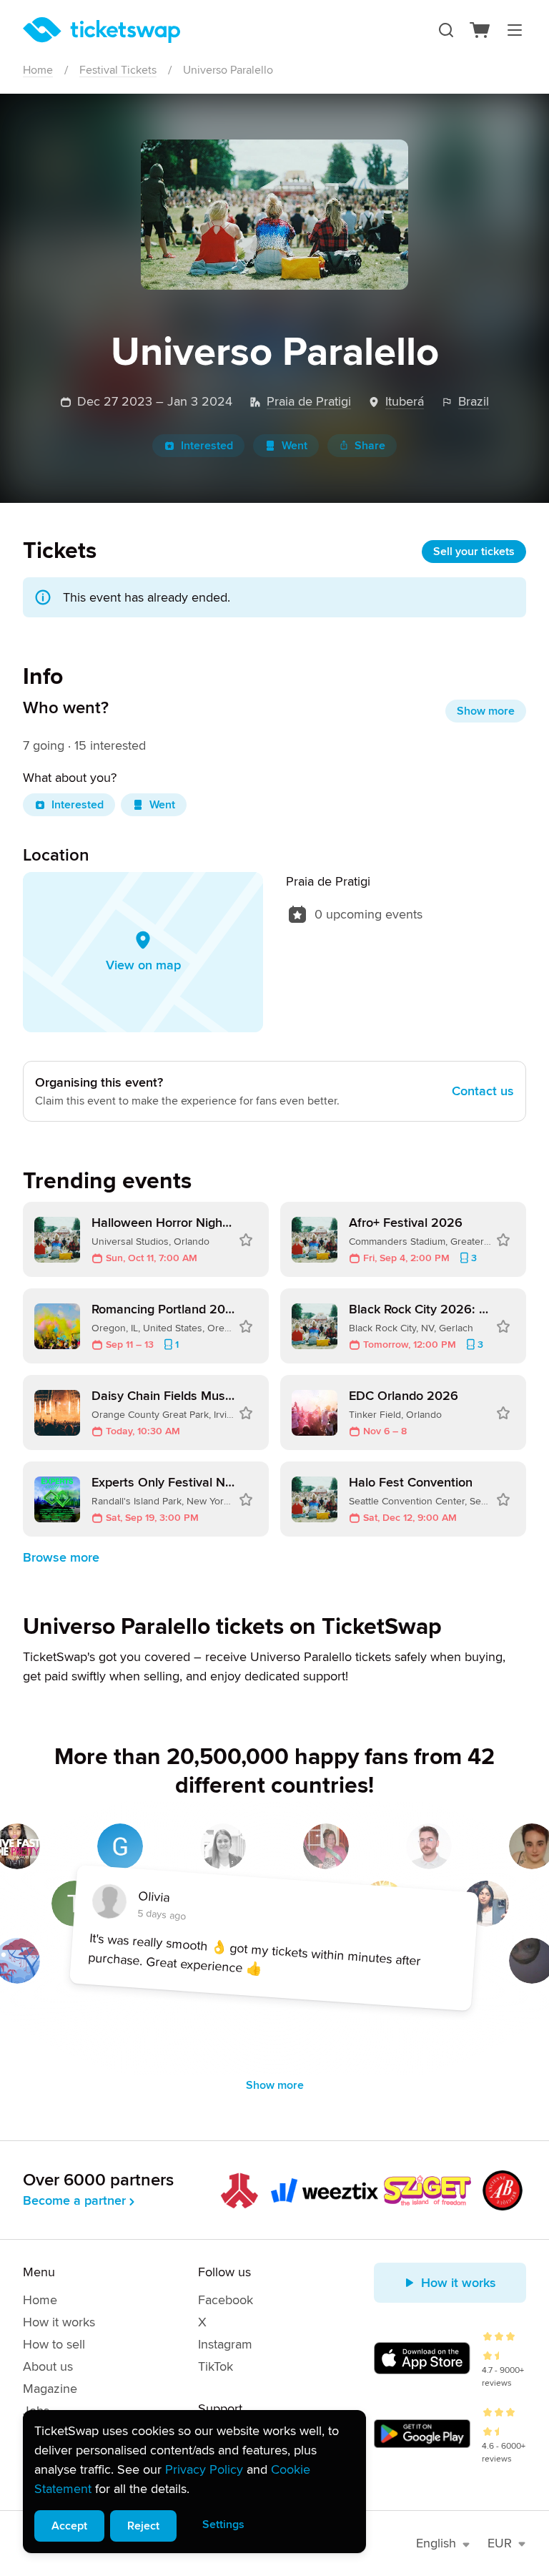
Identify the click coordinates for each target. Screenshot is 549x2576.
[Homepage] (102, 30)
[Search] (446, 30)
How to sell (54, 2344)
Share (370, 446)
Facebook (226, 2300)
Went (295, 446)
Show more (486, 711)
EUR (500, 2543)
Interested (207, 446)
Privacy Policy (204, 2469)
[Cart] (480, 30)
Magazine (50, 2389)
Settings (223, 2524)
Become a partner (74, 2200)
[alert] (194, 2482)
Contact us (483, 1091)
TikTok (216, 2366)
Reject (143, 2526)
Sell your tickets (474, 552)
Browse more (61, 1557)
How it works (59, 2322)
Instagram (225, 2344)
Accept (69, 2526)
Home (38, 70)
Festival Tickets (118, 70)
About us (48, 2366)
